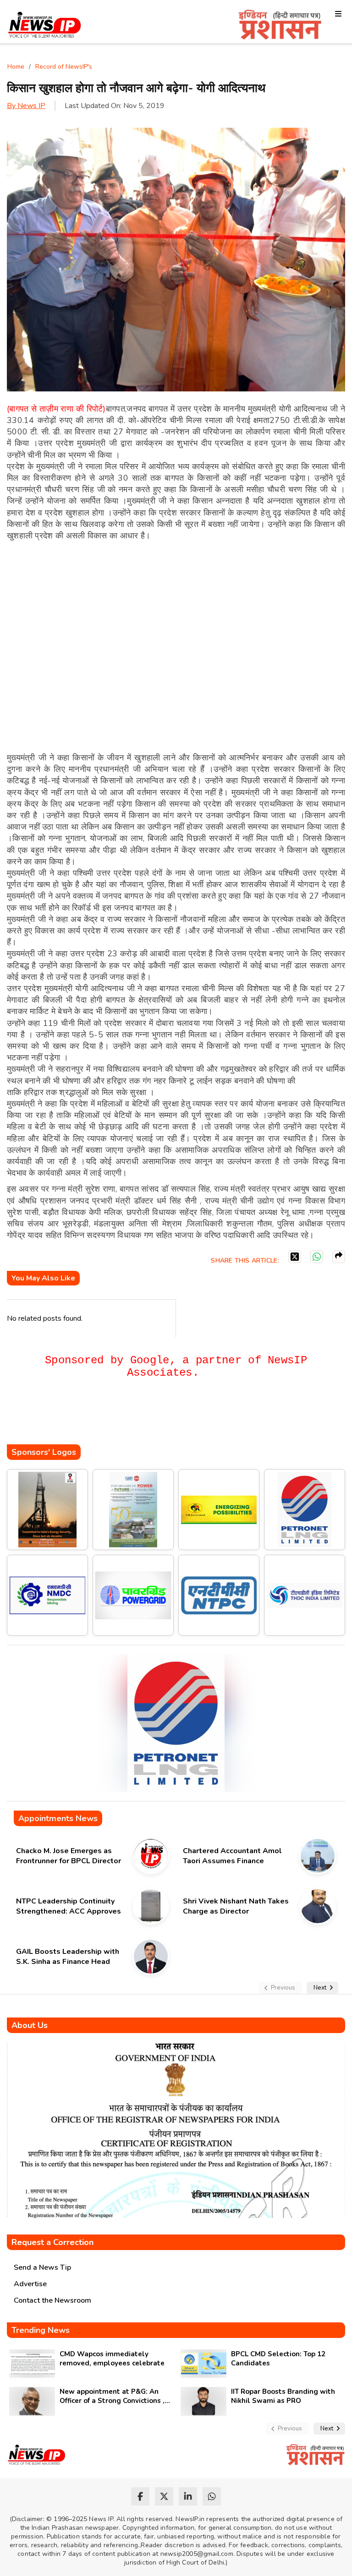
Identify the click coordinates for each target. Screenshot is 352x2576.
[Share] (339, 1257)
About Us (30, 2025)
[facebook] (140, 2496)
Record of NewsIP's (64, 67)
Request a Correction (52, 2242)
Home (16, 67)
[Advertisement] (174, 1417)
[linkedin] (188, 2496)
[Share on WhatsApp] (317, 1257)
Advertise (30, 2284)
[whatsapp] (212, 2496)
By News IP (26, 106)
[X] (295, 1257)
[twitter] (164, 2496)
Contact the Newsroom (52, 2300)
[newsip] (45, 26)
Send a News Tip (42, 2267)
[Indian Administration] (280, 26)
